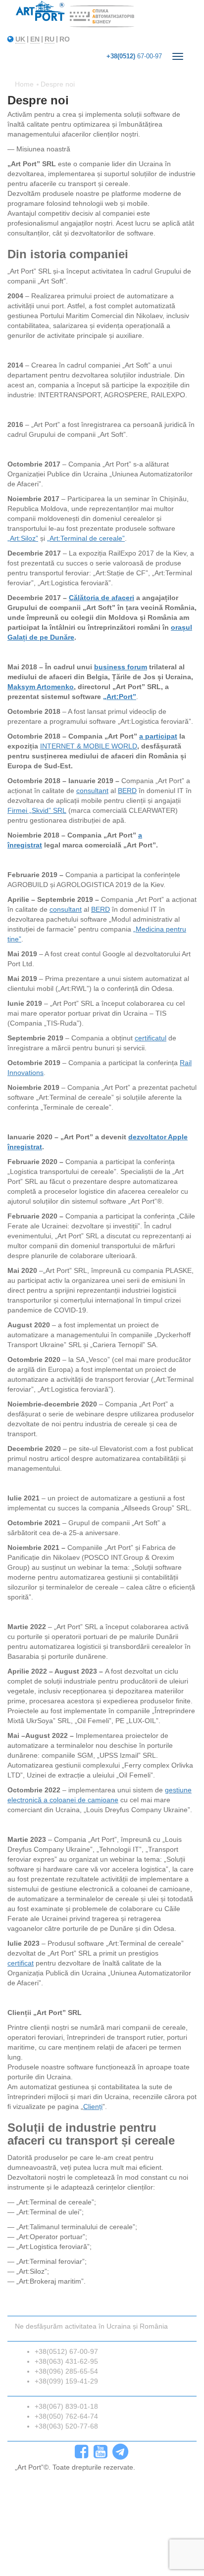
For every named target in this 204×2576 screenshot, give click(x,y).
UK (20, 39)
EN (35, 39)
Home (24, 84)
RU (50, 39)
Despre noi (58, 84)
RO (65, 39)
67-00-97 (134, 56)
